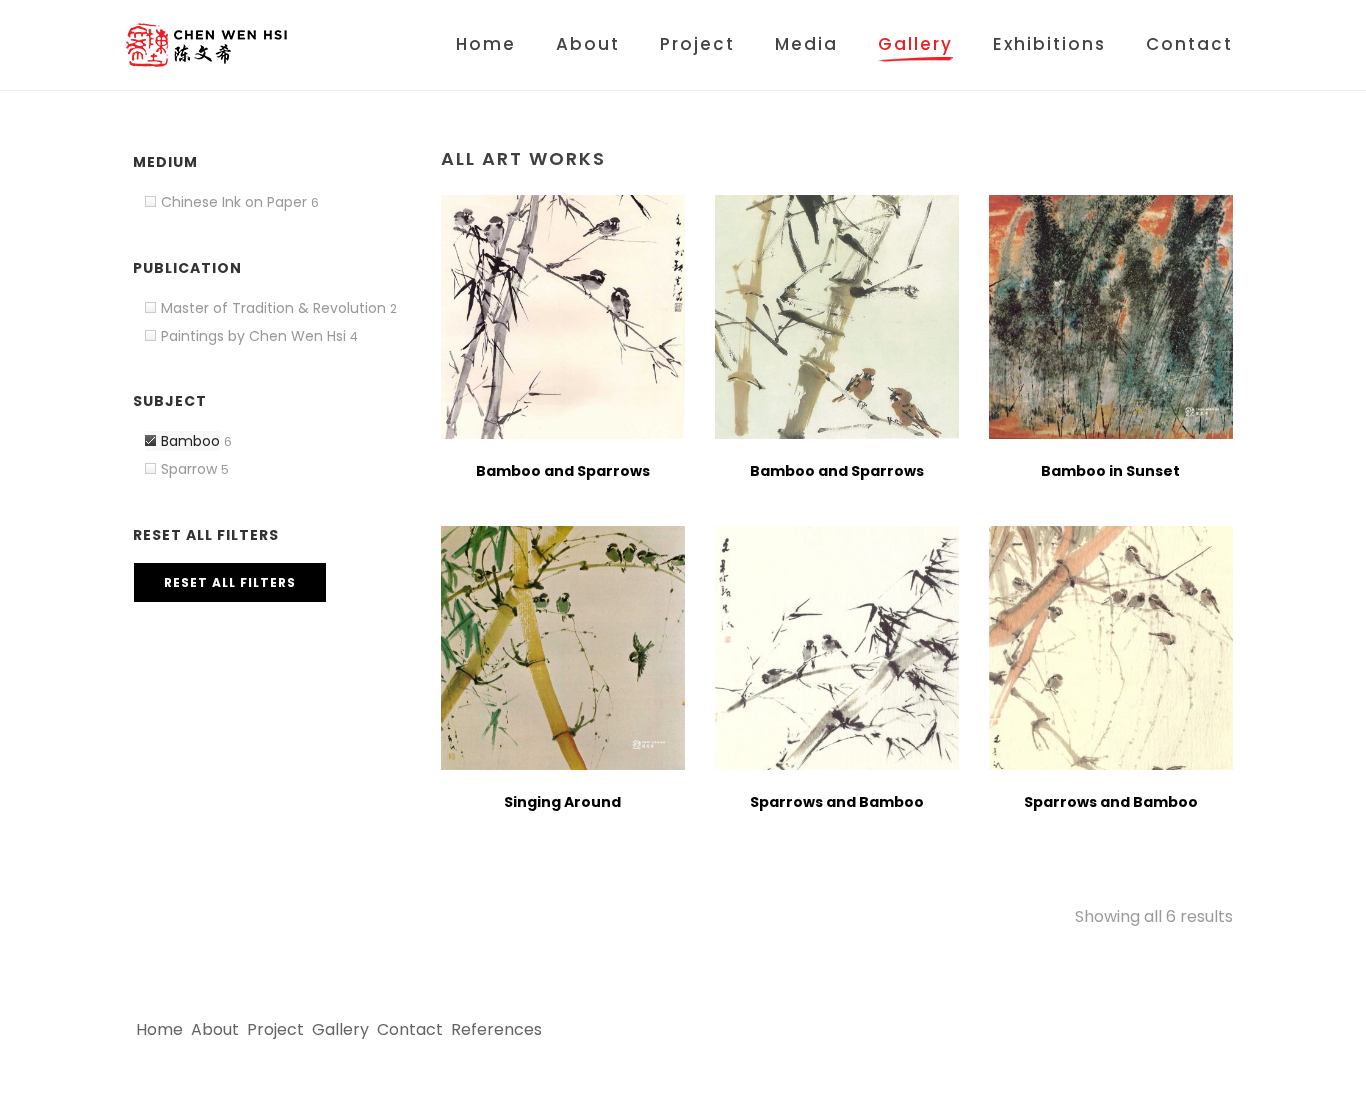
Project (697, 44)
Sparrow (189, 469)
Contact (1189, 44)
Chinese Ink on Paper (234, 202)
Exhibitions (1049, 44)
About (588, 44)
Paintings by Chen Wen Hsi (253, 336)
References (496, 1029)
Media (806, 44)
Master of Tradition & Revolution (273, 308)
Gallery (915, 44)
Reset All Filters (230, 582)
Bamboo (190, 441)
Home (486, 44)
